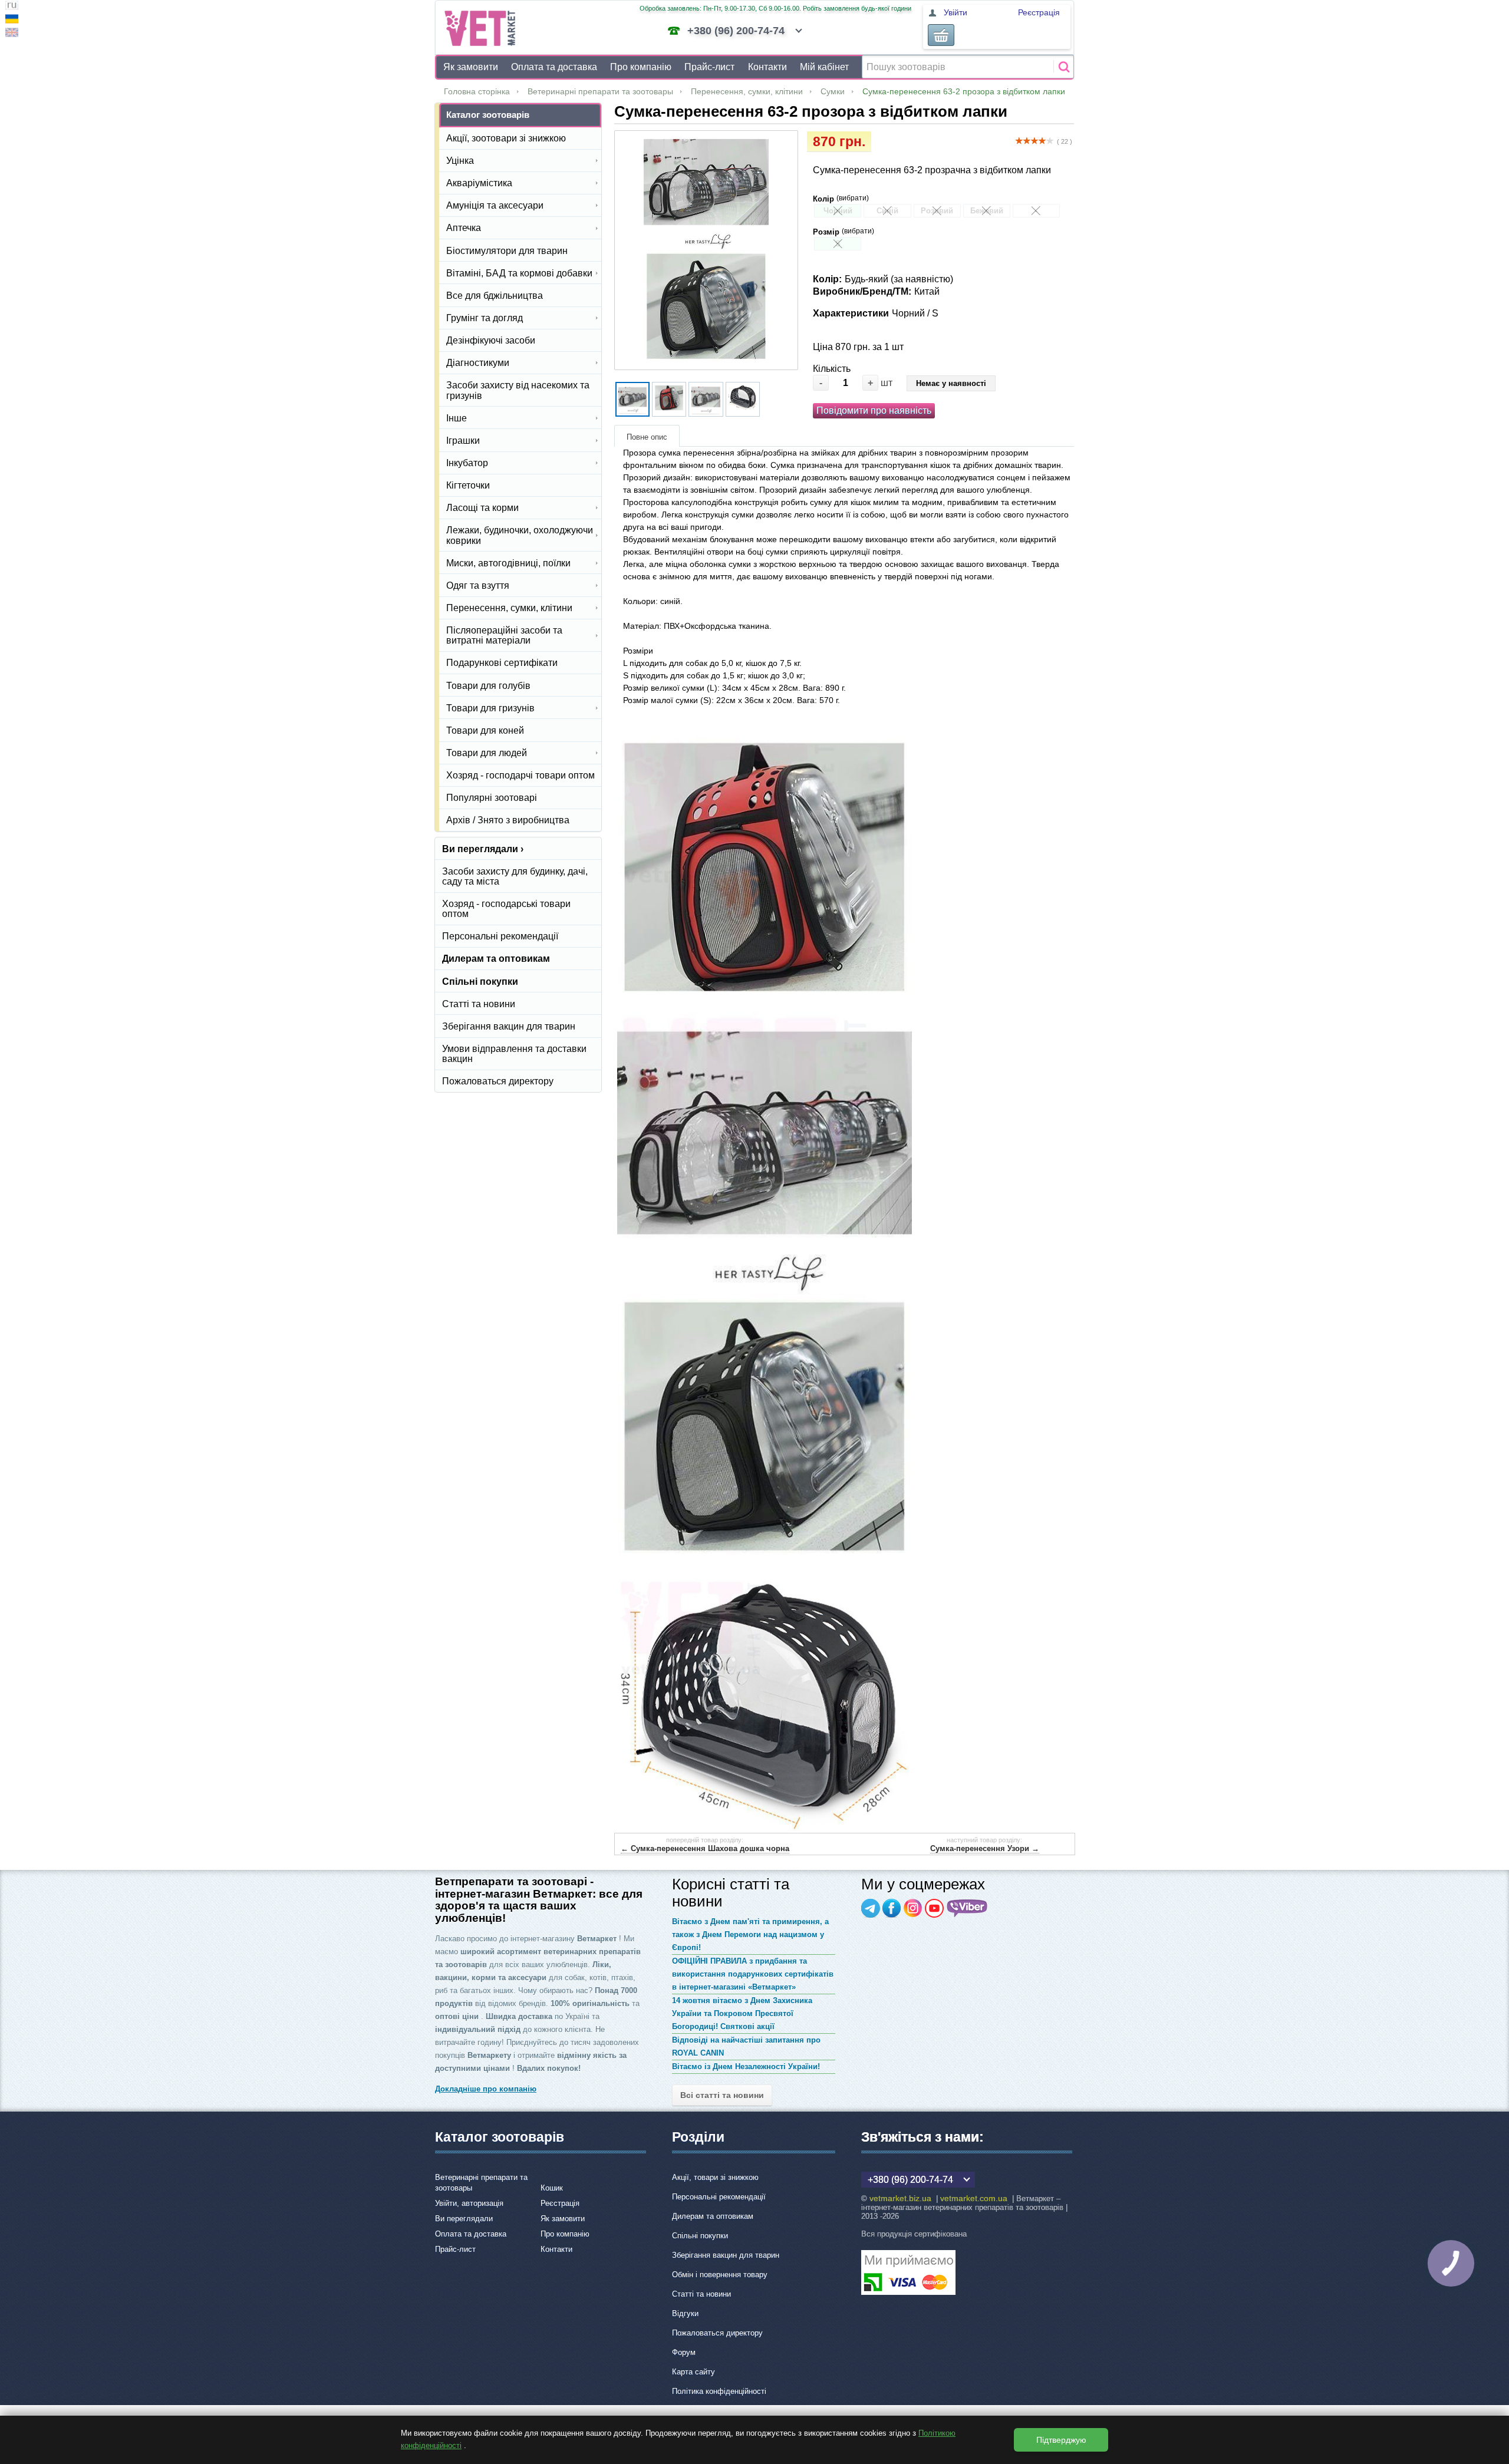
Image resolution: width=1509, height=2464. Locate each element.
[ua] (12, 20)
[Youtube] (934, 1908)
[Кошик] (941, 35)
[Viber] (967, 1908)
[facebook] (892, 1908)
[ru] (12, 7)
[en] (12, 34)
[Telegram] (871, 1908)
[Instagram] (913, 1908)
